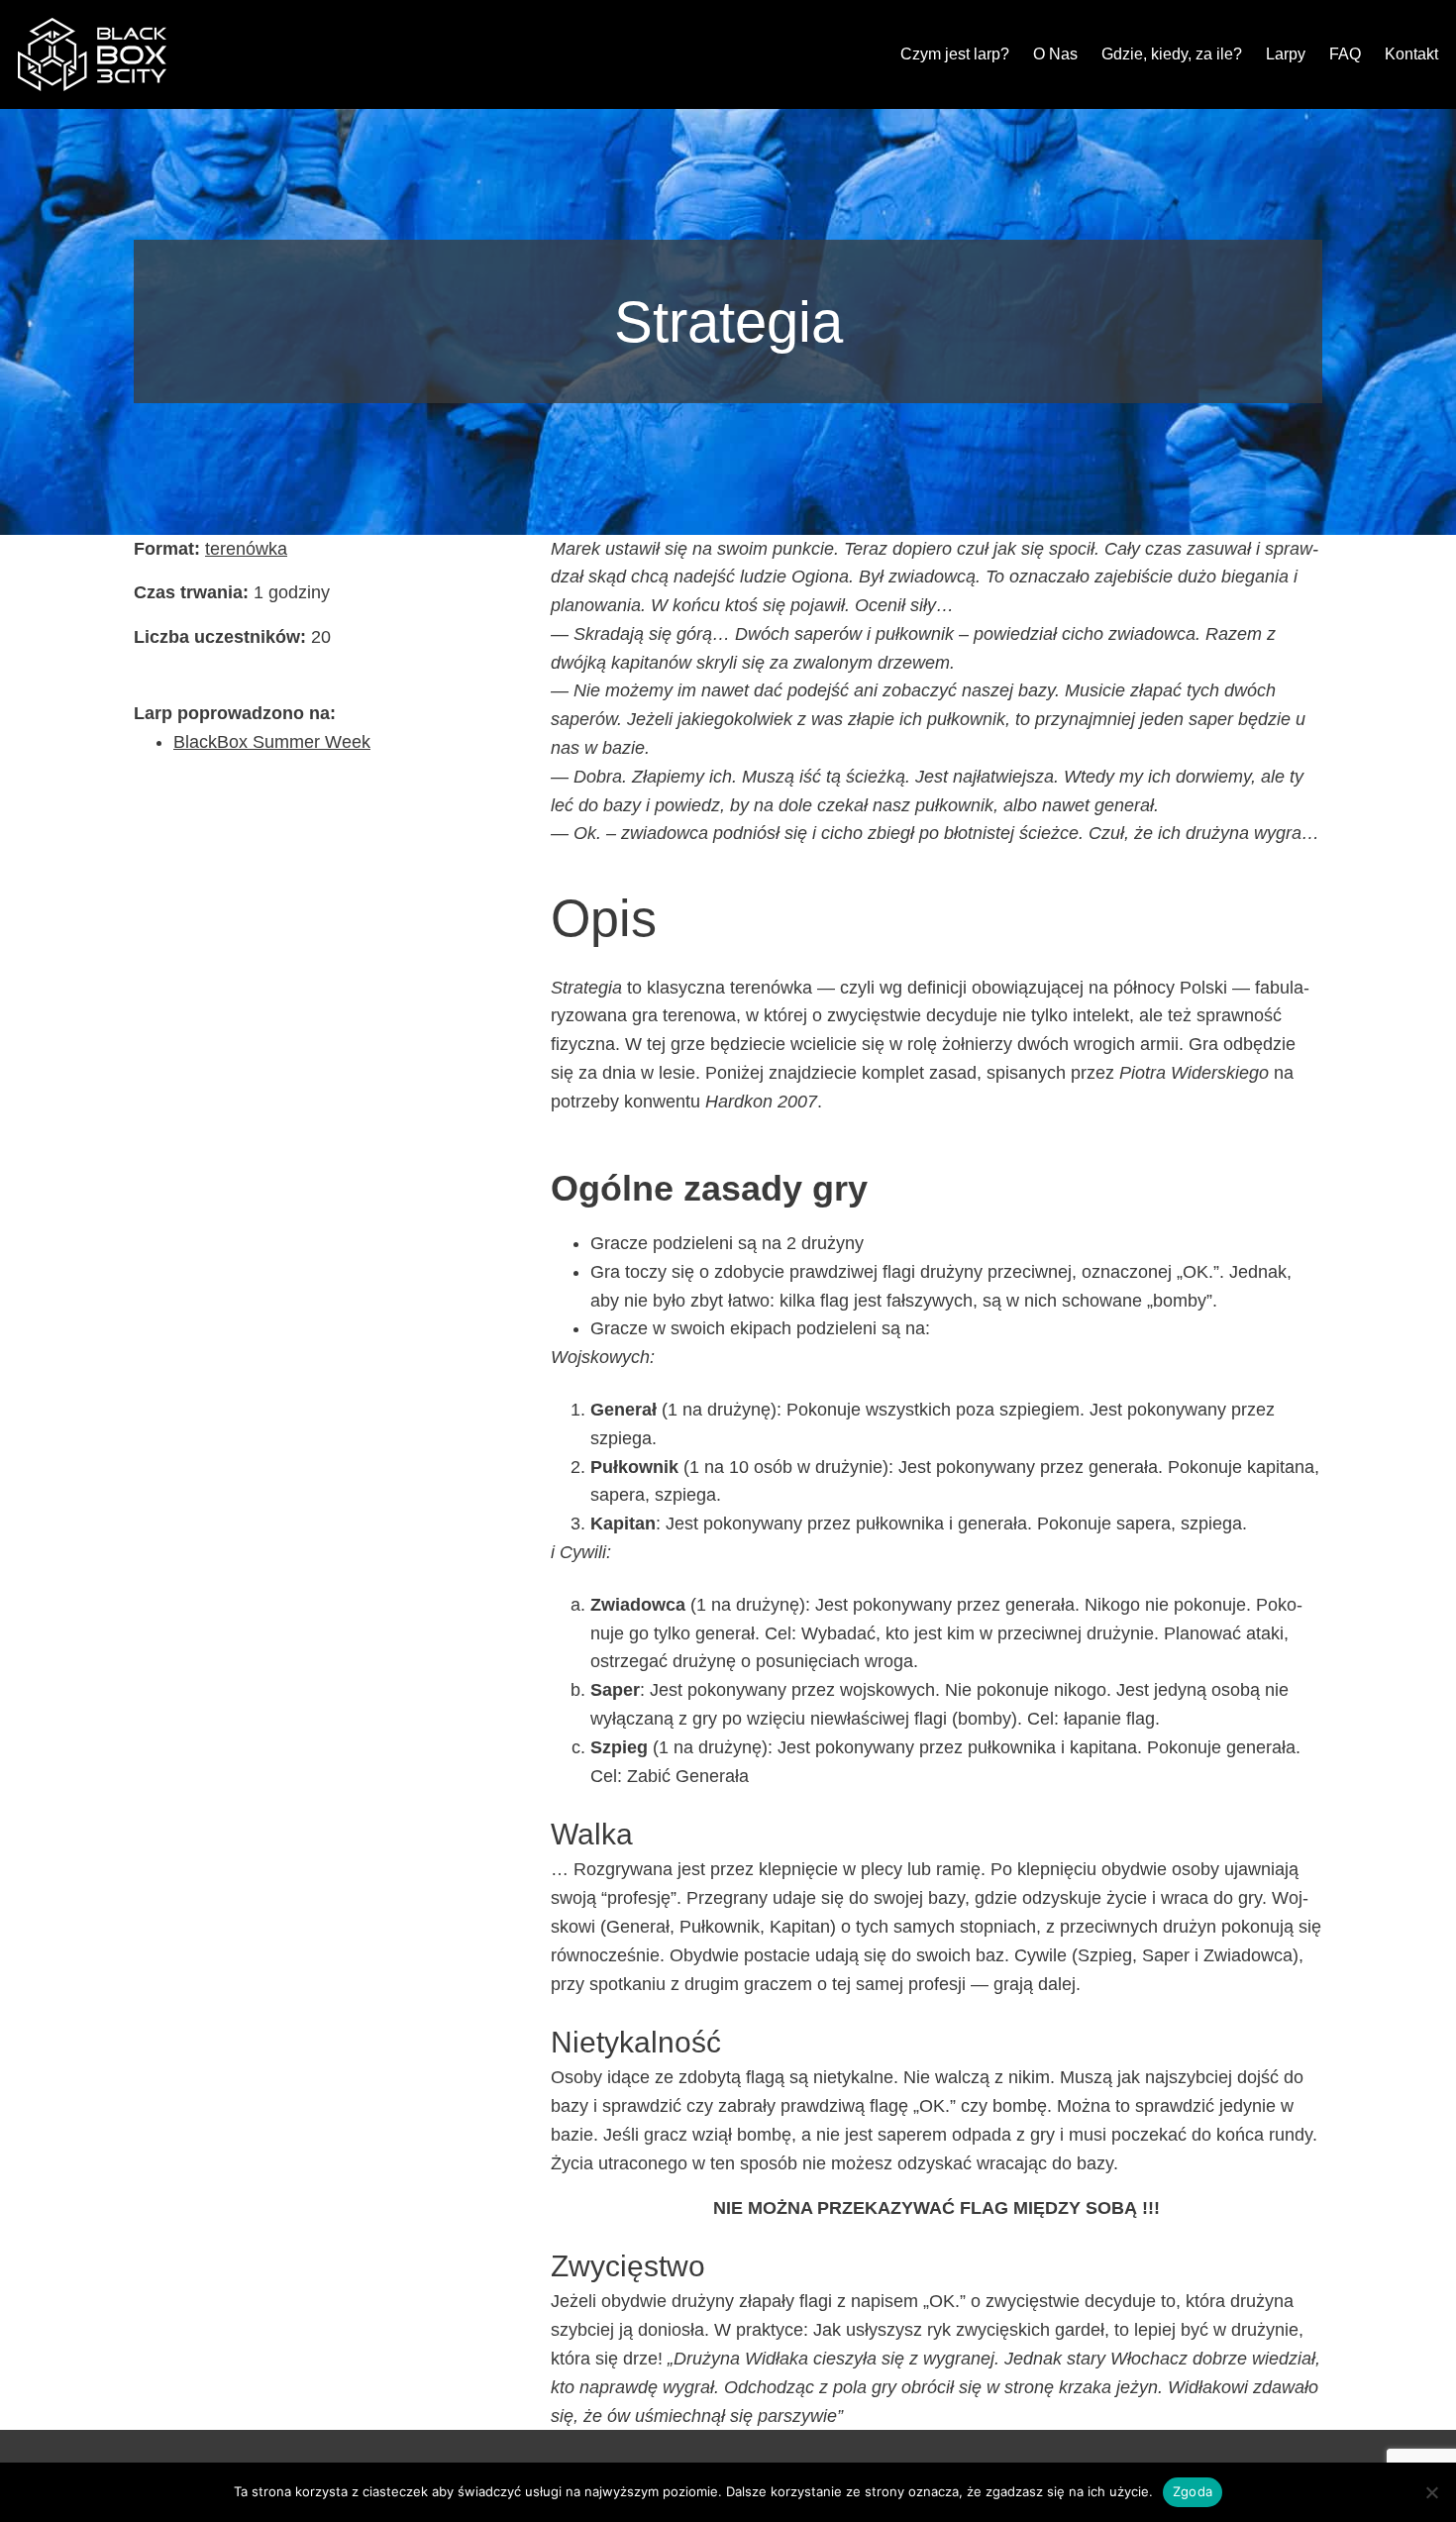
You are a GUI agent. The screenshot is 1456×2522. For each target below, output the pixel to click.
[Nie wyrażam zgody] (1431, 2492)
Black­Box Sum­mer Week (272, 742)
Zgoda (1193, 2491)
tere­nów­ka (246, 549)
